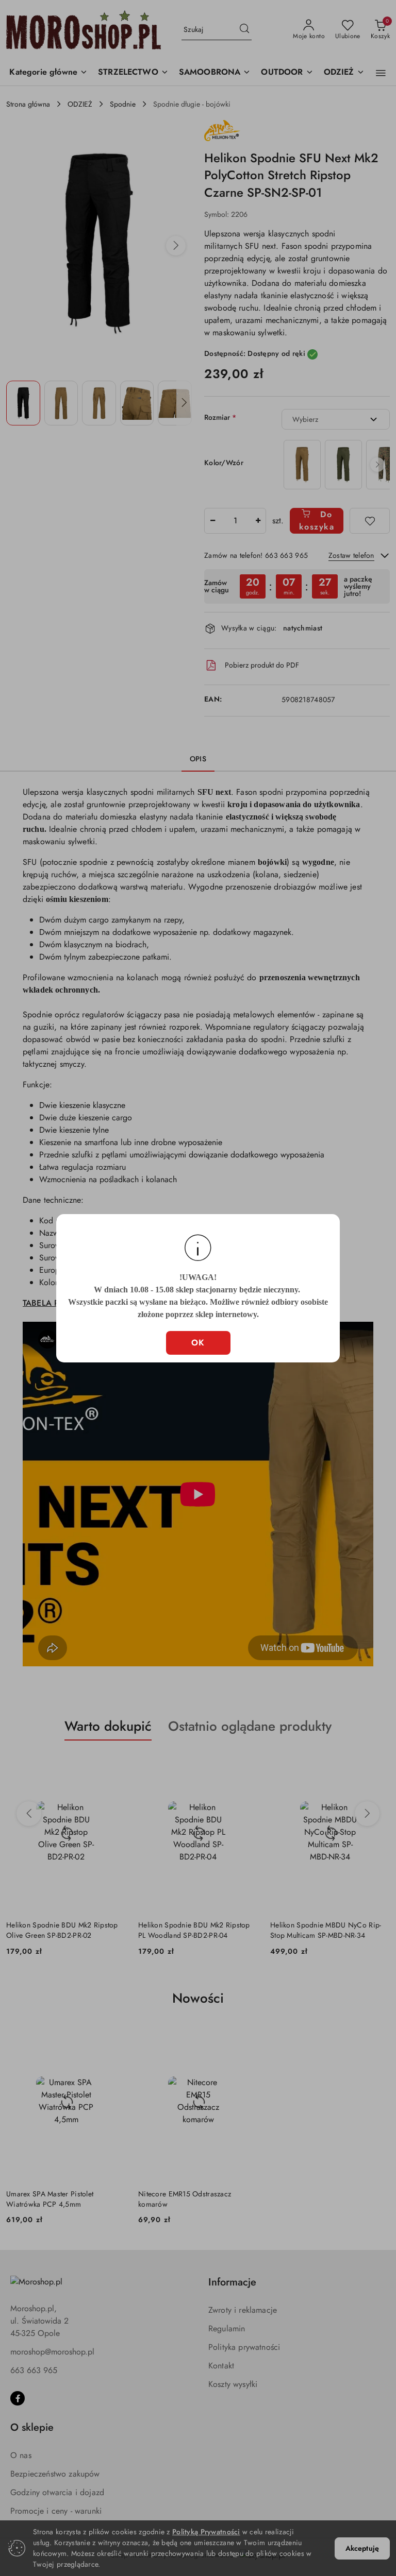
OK (198, 1343)
